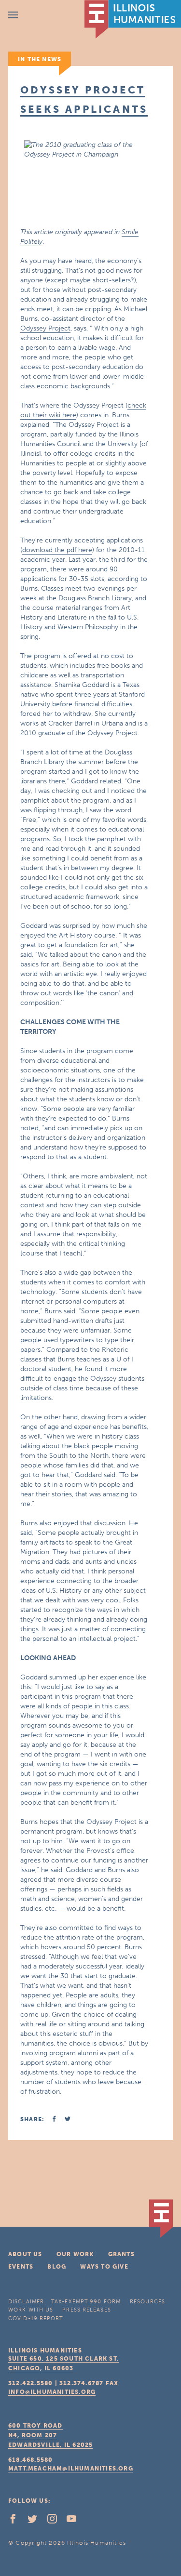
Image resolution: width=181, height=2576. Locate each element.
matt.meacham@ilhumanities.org (71, 2469)
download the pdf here (57, 550)
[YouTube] (75, 2521)
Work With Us (31, 2310)
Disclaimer (26, 2302)
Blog (57, 2267)
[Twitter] (36, 2521)
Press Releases (86, 2310)
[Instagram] (56, 2521)
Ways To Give (104, 2267)
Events (21, 2267)
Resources (147, 2302)
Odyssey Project (45, 328)
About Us (25, 2254)
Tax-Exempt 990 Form (86, 2302)
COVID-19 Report (36, 2318)
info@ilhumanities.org (52, 2392)
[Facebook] (17, 2521)
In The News (40, 59)
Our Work (75, 2254)
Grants (121, 2254)
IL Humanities (133, 19)
